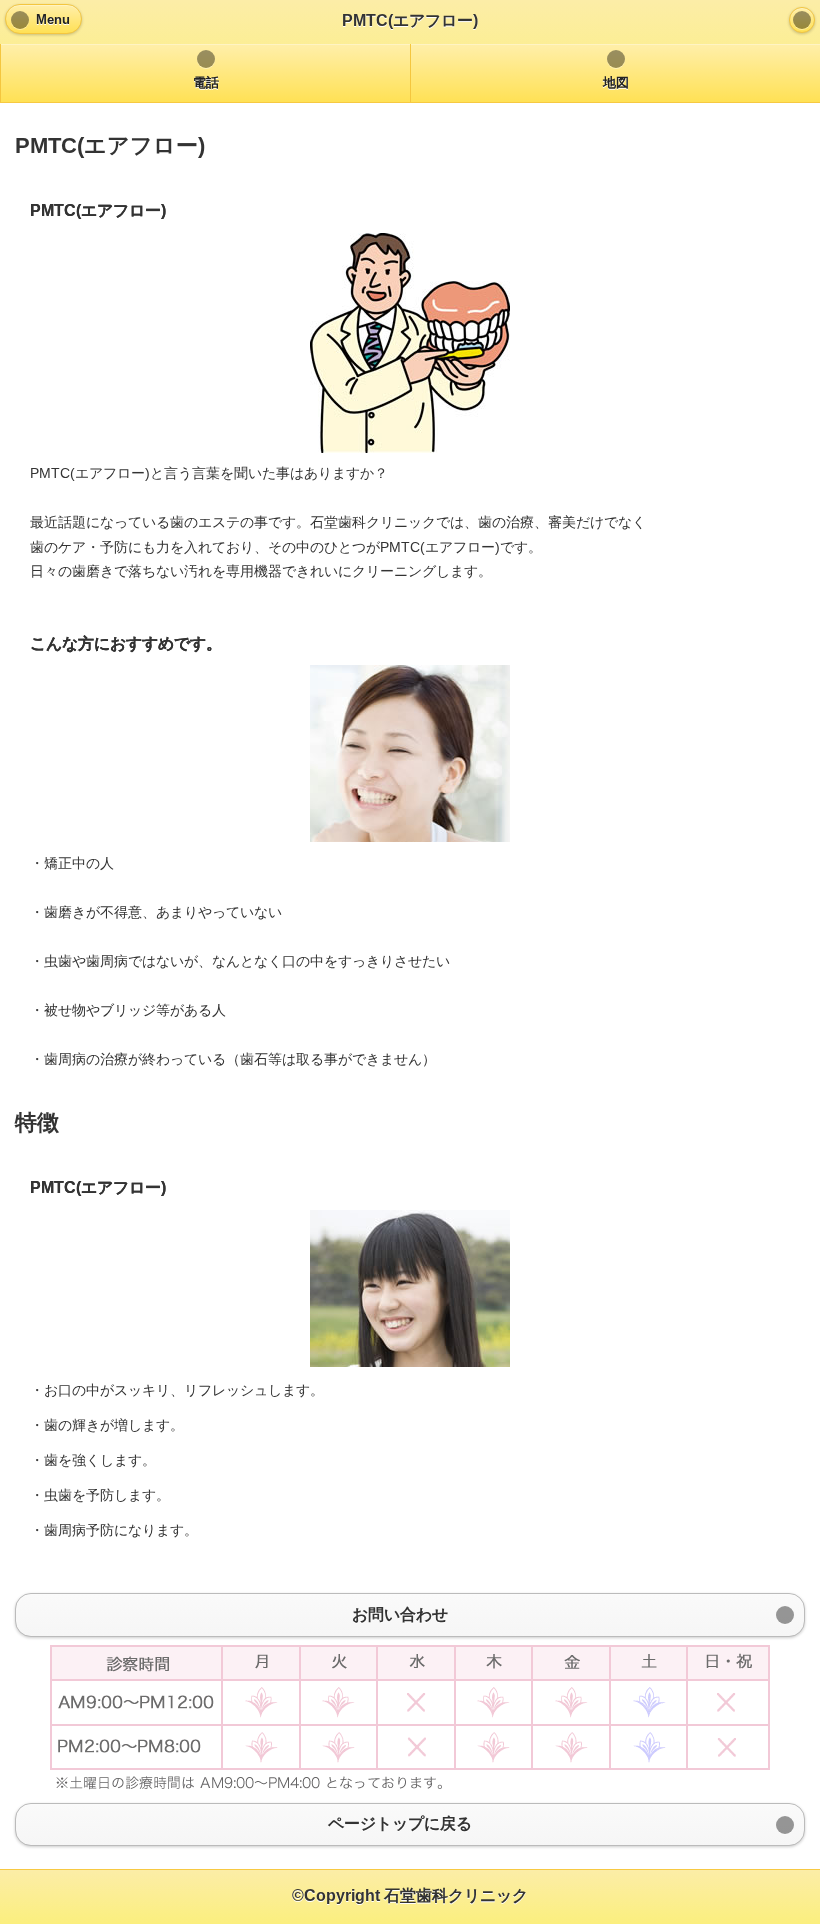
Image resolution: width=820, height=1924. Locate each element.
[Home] (802, 20)
